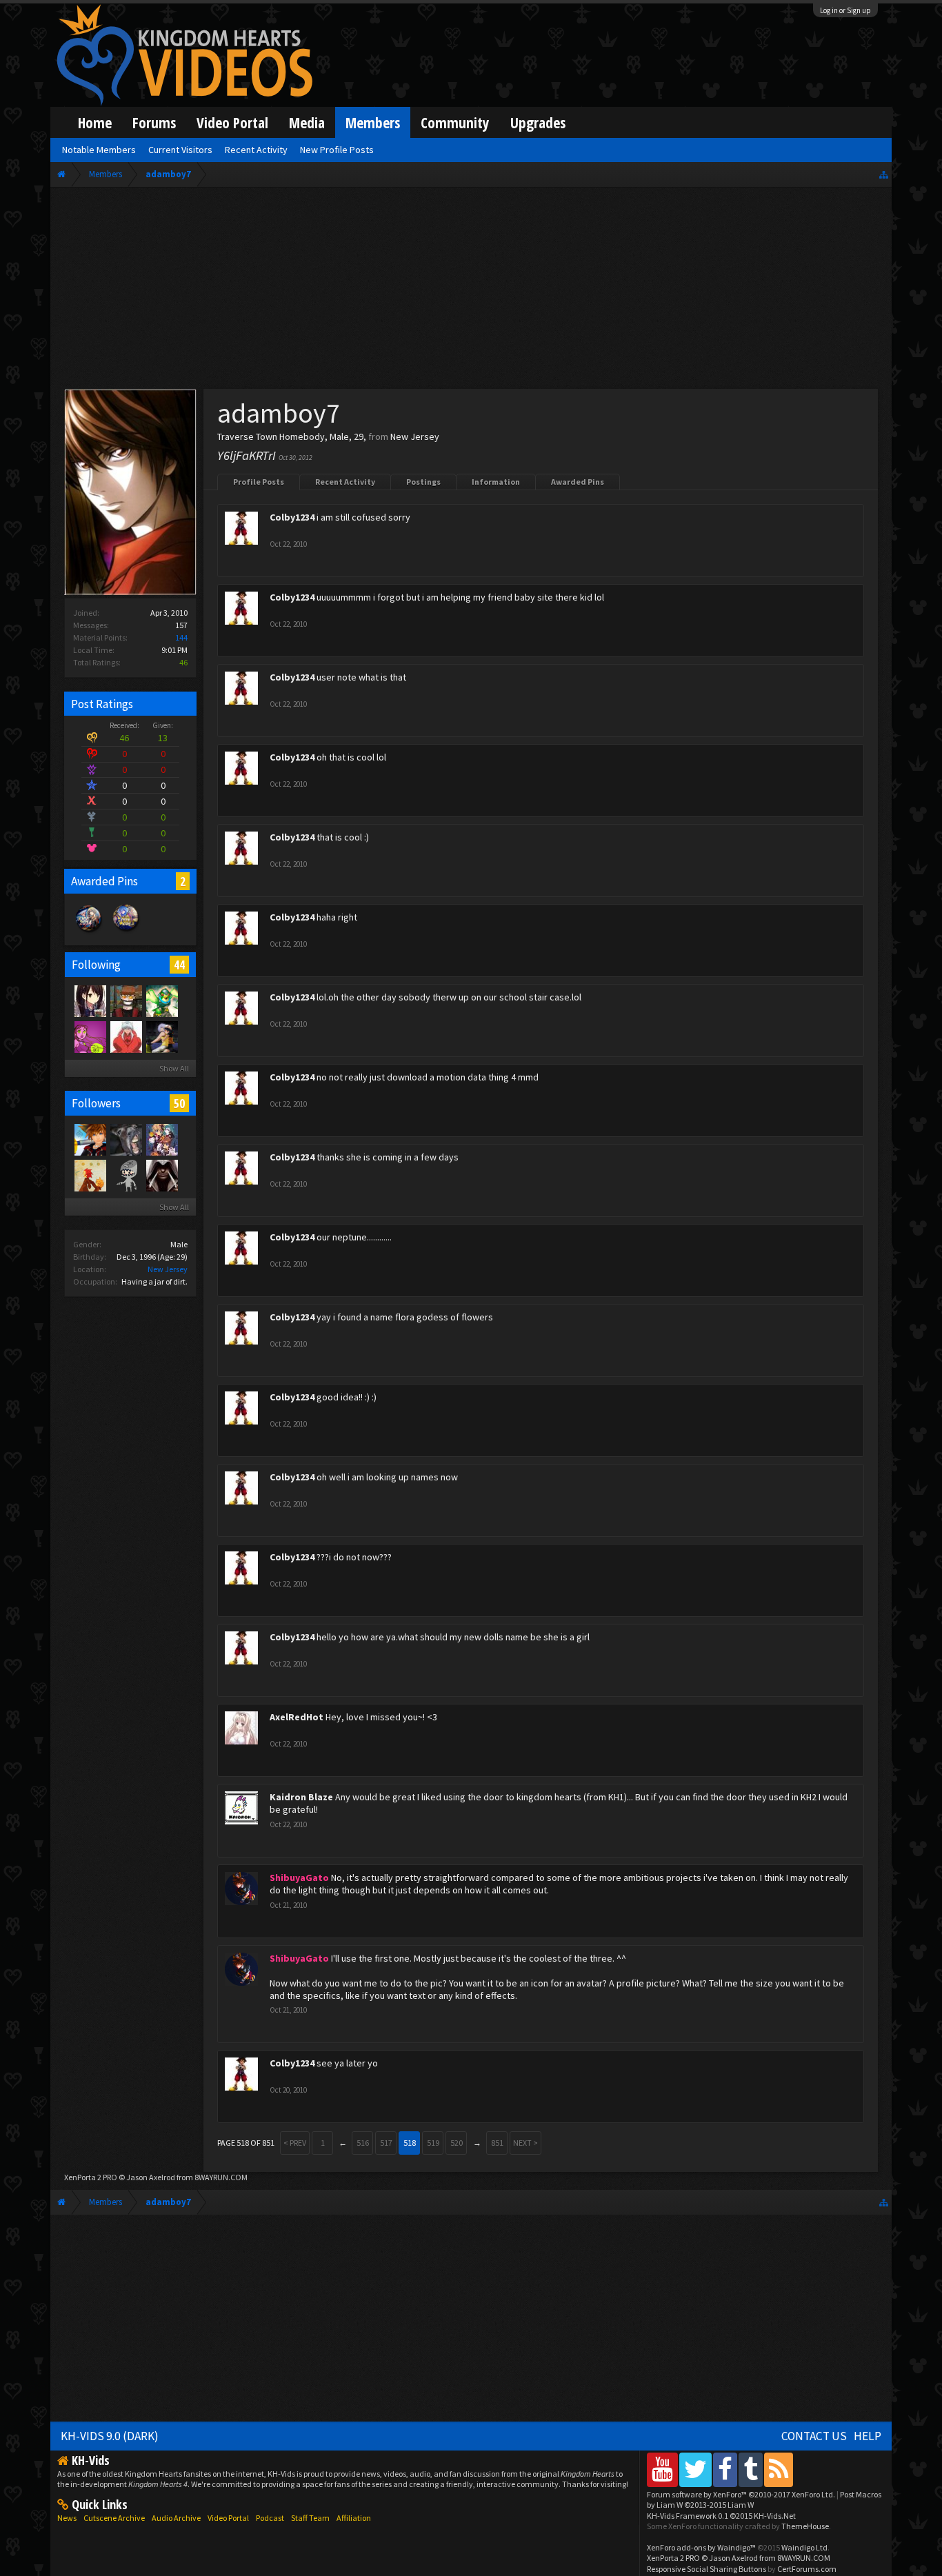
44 (179, 965)
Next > (525, 2143)
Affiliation (354, 2518)
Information (496, 482)
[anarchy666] (161, 1175)
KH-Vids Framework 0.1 (721, 2516)
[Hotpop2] (126, 1175)
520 (457, 2143)
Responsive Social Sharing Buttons (706, 2569)
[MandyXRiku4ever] (161, 1036)
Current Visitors (180, 150)
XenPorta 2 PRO (91, 2177)
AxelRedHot (297, 1717)
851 (497, 2143)
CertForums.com (807, 2569)
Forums (154, 122)
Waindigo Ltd (804, 2547)
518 (410, 2143)
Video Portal (232, 122)
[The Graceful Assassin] (126, 1000)
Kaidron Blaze (301, 1797)
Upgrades (538, 122)
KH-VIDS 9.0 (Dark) (110, 2436)
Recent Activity (345, 482)
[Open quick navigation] (884, 174)
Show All (174, 1068)
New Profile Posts (337, 150)
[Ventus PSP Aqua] (90, 1139)
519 (433, 2143)
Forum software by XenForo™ (741, 2494)
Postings (423, 482)
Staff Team (310, 2518)
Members (373, 122)
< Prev (295, 2143)
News (67, 2518)
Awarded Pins (578, 482)
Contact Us (814, 2436)
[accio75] (126, 1036)
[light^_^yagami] (126, 1139)
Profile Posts (259, 482)
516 (363, 2143)
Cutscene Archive (114, 2518)
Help (868, 2436)
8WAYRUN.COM (221, 2177)
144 (181, 637)
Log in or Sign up (845, 10)
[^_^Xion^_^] (90, 1000)
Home (95, 122)
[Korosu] (90, 1036)
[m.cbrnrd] (90, 1175)
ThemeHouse (805, 2526)
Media (307, 122)
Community (455, 122)
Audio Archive (176, 2518)
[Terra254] (161, 1000)
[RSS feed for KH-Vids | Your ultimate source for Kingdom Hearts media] (779, 2469)
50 (179, 1103)
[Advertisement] (471, 291)
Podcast (270, 2518)
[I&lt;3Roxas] (161, 1139)
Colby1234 (292, 517)
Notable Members (99, 150)
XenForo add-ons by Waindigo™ (701, 2547)
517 (386, 2143)
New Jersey (168, 1269)
